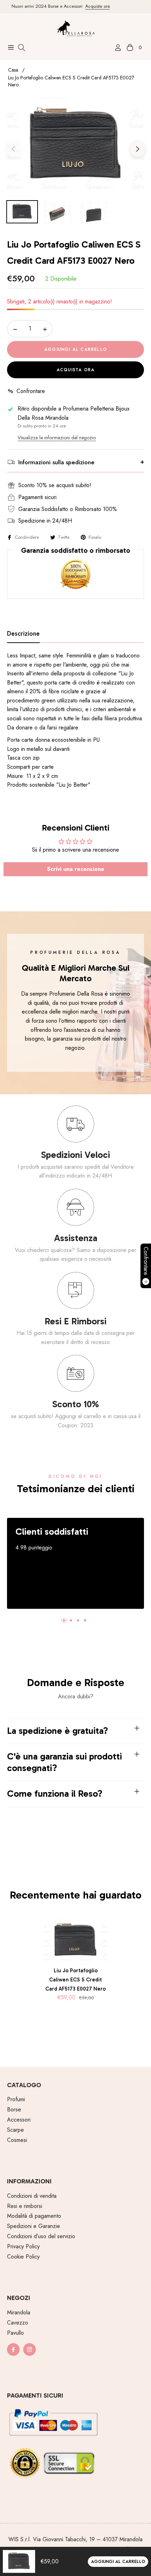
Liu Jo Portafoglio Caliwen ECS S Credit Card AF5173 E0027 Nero (75, 1979)
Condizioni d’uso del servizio (41, 2236)
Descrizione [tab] (23, 634)
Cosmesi (17, 2140)
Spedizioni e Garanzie (34, 2226)
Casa (13, 70)
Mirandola (19, 2312)
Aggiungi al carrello (118, 2562)
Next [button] (138, 149)
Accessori (19, 2120)
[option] (75, 146)
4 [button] (85, 1620)
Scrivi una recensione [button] (76, 869)
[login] (115, 48)
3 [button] (78, 1620)
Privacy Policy (23, 2246)
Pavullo (15, 2333)
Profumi (16, 2099)
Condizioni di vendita (32, 2196)
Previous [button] (13, 149)
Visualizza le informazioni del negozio (57, 438)
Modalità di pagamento (34, 2216)
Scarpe (15, 2130)
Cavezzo (18, 2323)
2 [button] (71, 1620)
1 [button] (64, 1620)
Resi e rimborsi (25, 2206)
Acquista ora (87, 6)
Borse (14, 2109)
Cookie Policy (23, 2257)
